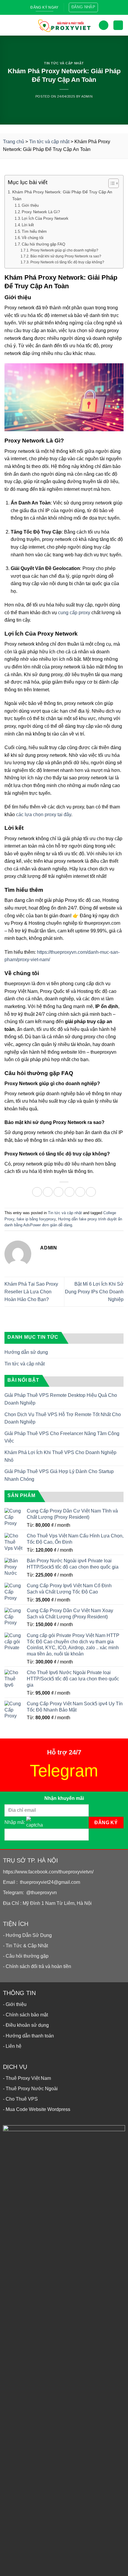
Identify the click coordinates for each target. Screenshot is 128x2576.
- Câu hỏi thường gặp (26, 1956)
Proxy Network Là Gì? (41, 212)
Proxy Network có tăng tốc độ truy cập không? (67, 262)
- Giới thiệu (15, 2004)
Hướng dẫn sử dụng (26, 1352)
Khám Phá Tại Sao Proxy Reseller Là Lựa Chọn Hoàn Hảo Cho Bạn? (31, 1292)
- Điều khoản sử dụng (26, 2025)
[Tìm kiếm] (104, 25)
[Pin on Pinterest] (80, 1192)
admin (87, 96)
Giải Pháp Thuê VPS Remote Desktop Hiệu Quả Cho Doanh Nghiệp (61, 1399)
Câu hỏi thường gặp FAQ (43, 244)
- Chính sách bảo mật (25, 2015)
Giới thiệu (30, 205)
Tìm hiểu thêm (34, 231)
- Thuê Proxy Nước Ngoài (30, 2089)
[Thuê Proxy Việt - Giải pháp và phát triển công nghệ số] (64, 25)
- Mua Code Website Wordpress (37, 2109)
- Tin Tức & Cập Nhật (25, 1946)
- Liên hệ (12, 2046)
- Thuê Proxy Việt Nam (27, 2078)
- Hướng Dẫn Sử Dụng (27, 1935)
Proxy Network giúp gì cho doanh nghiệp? (64, 250)
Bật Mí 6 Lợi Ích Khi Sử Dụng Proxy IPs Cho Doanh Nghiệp (94, 1292)
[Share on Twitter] (58, 1192)
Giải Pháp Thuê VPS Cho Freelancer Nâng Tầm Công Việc (62, 1437)
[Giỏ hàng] (118, 25)
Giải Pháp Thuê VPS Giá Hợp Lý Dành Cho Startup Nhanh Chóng (59, 1475)
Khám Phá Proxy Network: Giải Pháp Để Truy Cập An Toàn (62, 195)
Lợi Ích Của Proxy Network (45, 218)
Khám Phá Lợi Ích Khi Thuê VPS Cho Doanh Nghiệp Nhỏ (60, 1456)
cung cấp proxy (74, 613)
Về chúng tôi (33, 238)
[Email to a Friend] (70, 1192)
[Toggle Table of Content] (111, 183)
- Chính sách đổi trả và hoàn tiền (37, 1966)
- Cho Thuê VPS (20, 2099)
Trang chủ (14, 142)
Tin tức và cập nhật (64, 63)
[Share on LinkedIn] (91, 1192)
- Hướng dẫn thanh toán (28, 2036)
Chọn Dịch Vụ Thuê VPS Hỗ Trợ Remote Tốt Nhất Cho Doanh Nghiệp (63, 1418)
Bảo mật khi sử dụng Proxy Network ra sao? (66, 256)
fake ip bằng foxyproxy (36, 1219)
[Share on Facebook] (48, 1192)
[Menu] (9, 25)
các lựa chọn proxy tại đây (44, 815)
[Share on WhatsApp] (37, 1192)
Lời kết (28, 225)
